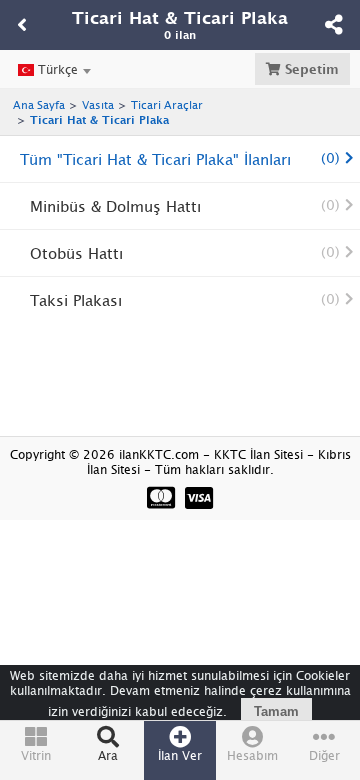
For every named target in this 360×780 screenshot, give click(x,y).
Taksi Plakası (185, 300)
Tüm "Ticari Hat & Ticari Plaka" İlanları (180, 159)
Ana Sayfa (39, 104)
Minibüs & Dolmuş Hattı (185, 206)
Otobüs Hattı (185, 253)
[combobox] (54, 70)
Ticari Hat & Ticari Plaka (99, 119)
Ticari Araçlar (167, 104)
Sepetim (310, 69)
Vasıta (98, 104)
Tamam (276, 711)
